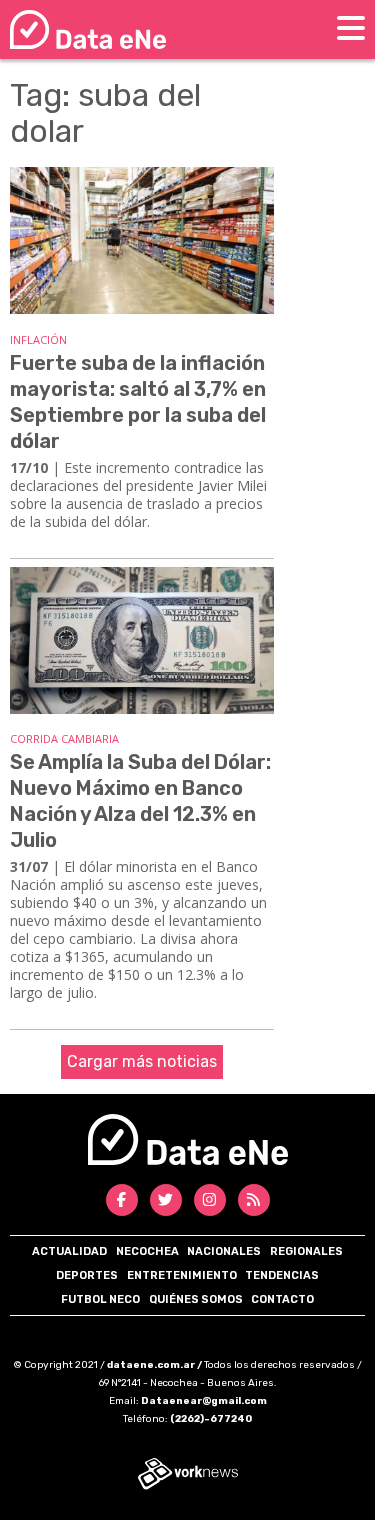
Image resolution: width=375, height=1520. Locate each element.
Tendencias (282, 1275)
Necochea (147, 1251)
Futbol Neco (100, 1299)
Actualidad (69, 1251)
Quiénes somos (196, 1299)
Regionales (306, 1251)
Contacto (282, 1299)
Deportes (87, 1275)
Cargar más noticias (142, 1061)
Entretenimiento (182, 1275)
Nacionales (224, 1251)
